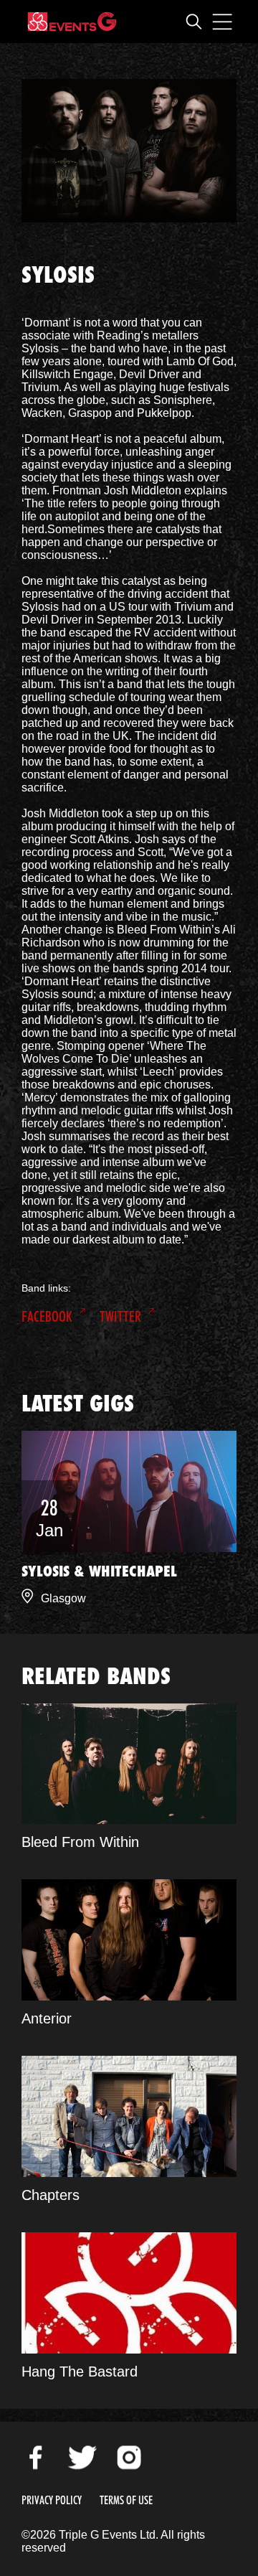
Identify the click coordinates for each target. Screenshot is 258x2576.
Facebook (47, 1317)
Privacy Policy (52, 2500)
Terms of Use (126, 2500)
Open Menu (222, 22)
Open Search (193, 22)
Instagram (129, 2458)
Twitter (120, 1317)
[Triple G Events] (72, 22)
